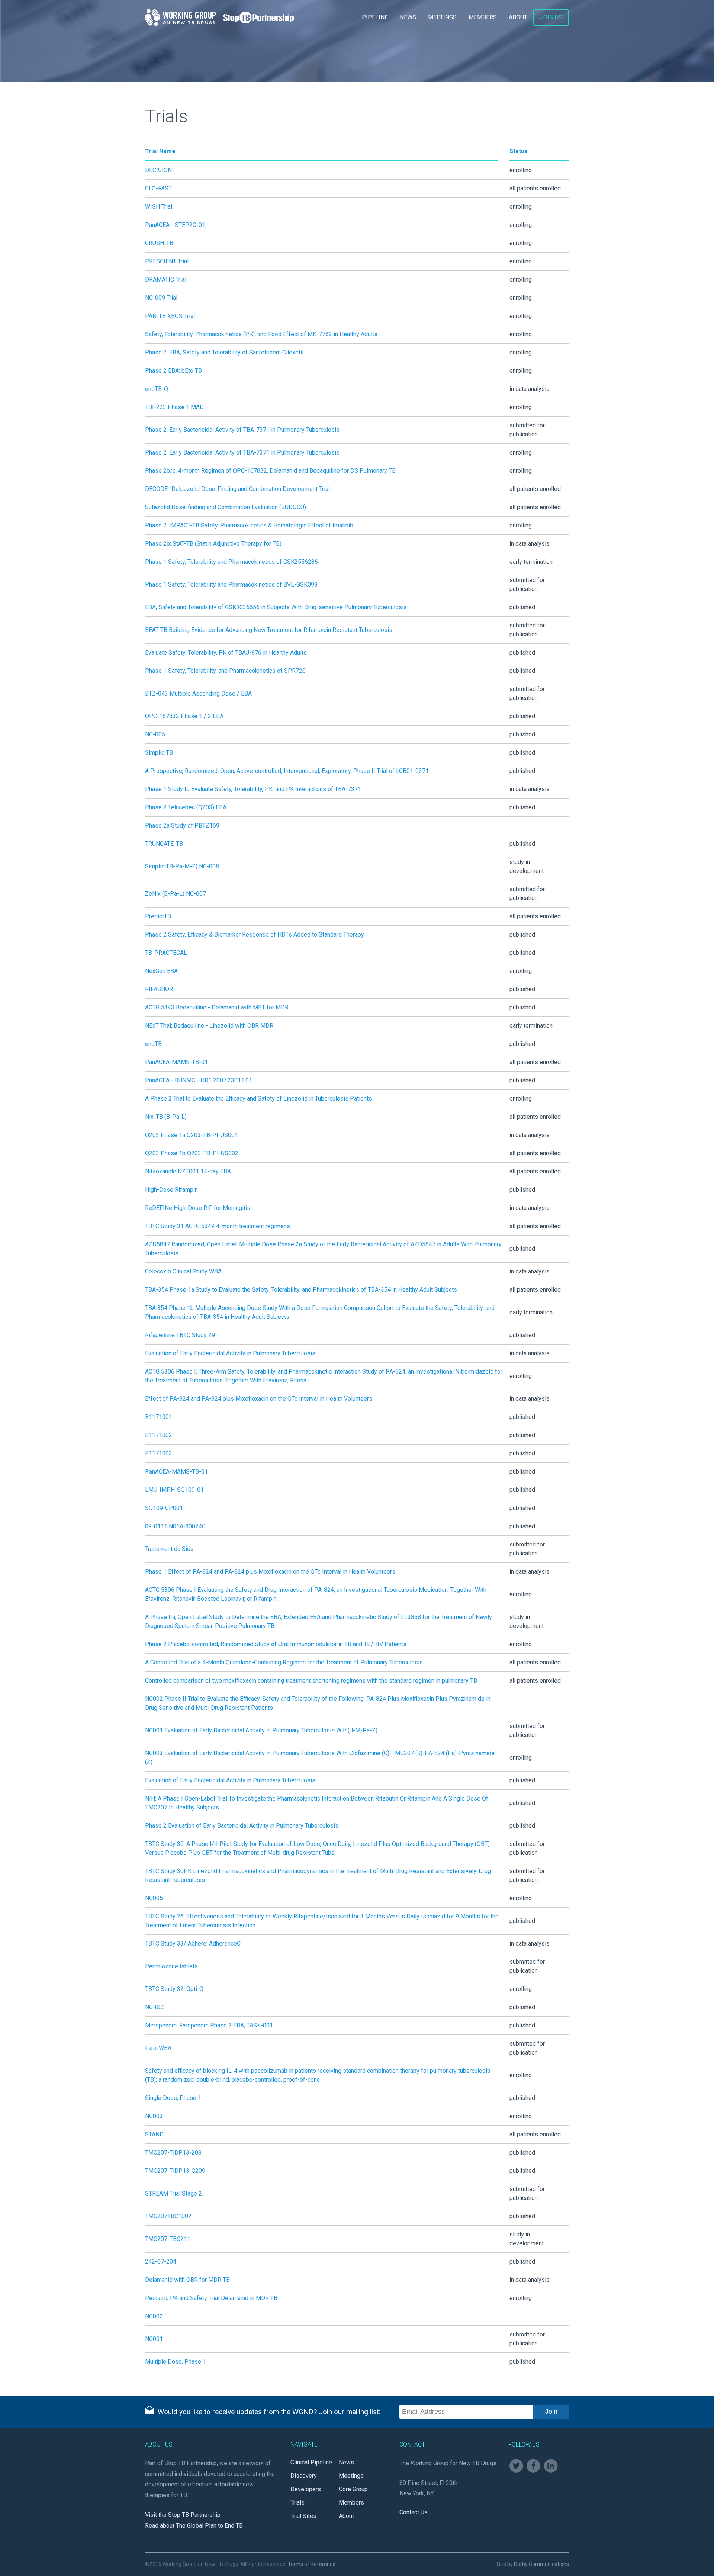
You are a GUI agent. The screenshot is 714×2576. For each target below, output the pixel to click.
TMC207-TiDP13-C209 (175, 2171)
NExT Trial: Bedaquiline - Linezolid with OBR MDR (209, 1026)
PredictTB (158, 916)
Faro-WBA (158, 2048)
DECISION (158, 170)
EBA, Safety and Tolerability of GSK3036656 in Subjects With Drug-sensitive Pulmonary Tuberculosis (276, 607)
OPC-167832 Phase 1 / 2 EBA (184, 716)
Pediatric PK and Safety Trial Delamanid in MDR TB (211, 2298)
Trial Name (160, 151)
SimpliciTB (159, 753)
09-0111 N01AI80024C (175, 1526)
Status (519, 151)
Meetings (442, 17)
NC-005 (155, 734)
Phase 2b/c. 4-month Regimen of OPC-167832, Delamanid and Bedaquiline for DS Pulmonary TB (270, 471)
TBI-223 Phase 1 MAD (174, 407)
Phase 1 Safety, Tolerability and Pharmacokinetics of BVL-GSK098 (231, 584)
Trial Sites (303, 2516)
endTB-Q (157, 389)
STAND (154, 2134)
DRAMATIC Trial (166, 280)
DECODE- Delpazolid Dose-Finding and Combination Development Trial (237, 489)
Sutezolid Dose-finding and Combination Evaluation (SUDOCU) (226, 507)
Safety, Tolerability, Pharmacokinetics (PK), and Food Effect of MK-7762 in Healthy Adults (261, 334)
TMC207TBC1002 (168, 2216)
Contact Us (414, 2512)
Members (483, 17)
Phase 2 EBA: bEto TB (173, 371)
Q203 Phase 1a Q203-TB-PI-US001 (192, 1135)
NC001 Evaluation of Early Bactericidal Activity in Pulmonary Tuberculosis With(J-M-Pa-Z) (261, 1730)
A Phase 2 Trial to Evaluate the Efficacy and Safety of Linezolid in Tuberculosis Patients (258, 1099)
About (518, 17)
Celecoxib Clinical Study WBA (183, 1271)
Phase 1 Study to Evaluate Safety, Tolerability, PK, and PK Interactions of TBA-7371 (253, 789)
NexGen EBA (161, 971)
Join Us (551, 17)
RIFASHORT (160, 989)
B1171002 (159, 1435)
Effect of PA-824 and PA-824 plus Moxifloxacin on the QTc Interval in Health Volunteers (259, 1399)
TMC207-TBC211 (168, 2239)
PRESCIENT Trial (167, 261)
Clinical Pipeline (311, 2462)
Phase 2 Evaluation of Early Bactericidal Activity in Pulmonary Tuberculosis (242, 1826)
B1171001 (159, 1417)
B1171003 (159, 1453)
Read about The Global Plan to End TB (194, 2526)
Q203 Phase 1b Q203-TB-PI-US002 (192, 1153)
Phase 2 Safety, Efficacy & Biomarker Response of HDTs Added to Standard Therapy (255, 934)
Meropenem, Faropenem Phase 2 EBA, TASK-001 (209, 2025)
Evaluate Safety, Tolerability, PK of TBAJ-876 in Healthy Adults (226, 653)
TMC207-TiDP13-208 (173, 2153)
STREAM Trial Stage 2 (173, 2193)
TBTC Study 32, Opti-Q (174, 1989)
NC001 (154, 2339)
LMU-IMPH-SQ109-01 (174, 1490)
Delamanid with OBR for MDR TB (187, 2280)
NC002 (154, 2316)
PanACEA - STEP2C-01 (175, 225)
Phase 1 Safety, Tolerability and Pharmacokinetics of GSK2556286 (231, 562)
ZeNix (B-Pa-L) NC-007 (176, 894)
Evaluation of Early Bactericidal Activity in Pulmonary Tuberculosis (230, 1353)
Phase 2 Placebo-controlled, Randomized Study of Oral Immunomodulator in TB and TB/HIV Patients (276, 1644)
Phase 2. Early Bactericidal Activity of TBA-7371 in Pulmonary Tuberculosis (242, 430)
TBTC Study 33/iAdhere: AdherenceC (193, 1944)
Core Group (353, 2489)
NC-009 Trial (161, 298)
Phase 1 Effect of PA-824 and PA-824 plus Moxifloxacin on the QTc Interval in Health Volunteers (270, 1572)
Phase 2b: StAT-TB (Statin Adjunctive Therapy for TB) (213, 544)
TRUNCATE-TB (164, 844)
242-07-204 (161, 2262)
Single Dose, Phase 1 (173, 2098)
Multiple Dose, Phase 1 (176, 2362)
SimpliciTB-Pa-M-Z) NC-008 (182, 866)
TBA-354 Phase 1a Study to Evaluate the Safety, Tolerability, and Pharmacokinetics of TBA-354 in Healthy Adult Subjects (301, 1290)
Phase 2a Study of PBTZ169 (182, 826)
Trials (297, 2503)
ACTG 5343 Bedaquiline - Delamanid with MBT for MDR (217, 1007)
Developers (306, 2489)
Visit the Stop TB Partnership (183, 2515)
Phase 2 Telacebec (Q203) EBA (186, 807)
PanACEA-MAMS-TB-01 (176, 1062)
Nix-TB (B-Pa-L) (166, 1117)
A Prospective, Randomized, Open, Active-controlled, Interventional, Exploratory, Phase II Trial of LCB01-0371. (287, 771)
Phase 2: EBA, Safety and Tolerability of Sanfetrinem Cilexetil (224, 352)
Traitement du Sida (169, 1549)
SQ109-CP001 (164, 1508)
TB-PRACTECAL (166, 953)
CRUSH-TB (159, 243)
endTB (153, 1044)
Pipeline (375, 17)
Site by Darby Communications (533, 2564)
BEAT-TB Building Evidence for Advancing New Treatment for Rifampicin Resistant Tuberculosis (269, 630)
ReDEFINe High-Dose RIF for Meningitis (198, 1208)
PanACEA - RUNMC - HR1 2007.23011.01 (199, 1080)
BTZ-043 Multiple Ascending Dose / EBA (198, 693)
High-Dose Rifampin (171, 1190)
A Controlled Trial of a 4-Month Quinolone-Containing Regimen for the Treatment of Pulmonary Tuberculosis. (284, 1662)
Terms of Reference (312, 2564)
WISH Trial (159, 207)
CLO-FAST (158, 188)
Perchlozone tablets (171, 1966)
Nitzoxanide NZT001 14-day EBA (188, 1171)
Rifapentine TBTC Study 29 (180, 1335)
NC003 (154, 2116)
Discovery (304, 2476)
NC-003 (155, 2007)
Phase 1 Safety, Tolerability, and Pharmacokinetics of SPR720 (225, 671)
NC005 (154, 1898)
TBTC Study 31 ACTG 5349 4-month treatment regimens (218, 1226)
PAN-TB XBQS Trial (170, 316)
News (408, 17)
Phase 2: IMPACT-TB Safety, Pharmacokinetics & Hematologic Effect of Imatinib (249, 525)
